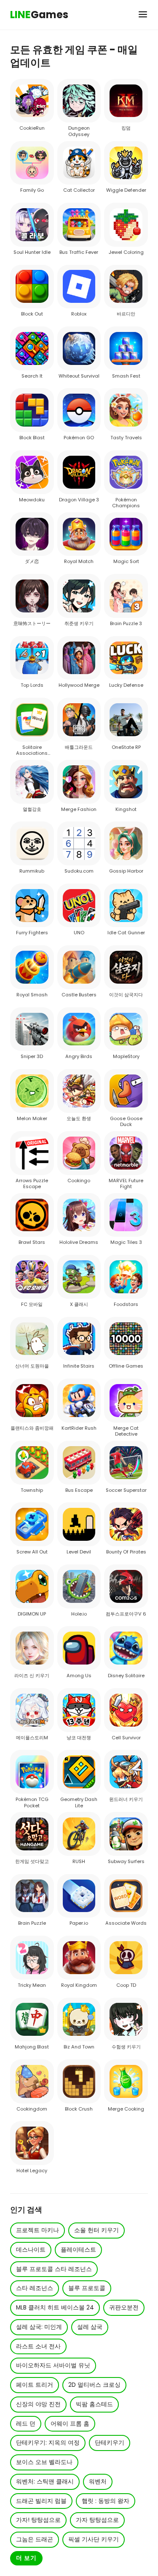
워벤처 (98, 2482)
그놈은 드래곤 (35, 2539)
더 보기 (26, 2558)
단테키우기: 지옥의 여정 (48, 2443)
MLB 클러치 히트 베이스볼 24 (55, 2308)
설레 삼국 (90, 2327)
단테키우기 (110, 2443)
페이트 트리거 (35, 2385)
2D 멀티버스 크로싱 (94, 2385)
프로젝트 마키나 (37, 2230)
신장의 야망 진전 (38, 2404)
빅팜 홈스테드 (94, 2404)
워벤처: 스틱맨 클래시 (45, 2482)
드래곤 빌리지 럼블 (41, 2501)
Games (39, 15)
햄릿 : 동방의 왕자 (106, 2501)
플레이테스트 (78, 2250)
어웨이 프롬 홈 (70, 2424)
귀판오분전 (124, 2308)
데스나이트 (31, 2250)
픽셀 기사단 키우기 (94, 2539)
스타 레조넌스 (35, 2288)
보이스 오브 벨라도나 (44, 2462)
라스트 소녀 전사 (38, 2346)
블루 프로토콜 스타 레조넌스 (54, 2269)
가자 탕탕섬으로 (97, 2520)
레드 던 (26, 2424)
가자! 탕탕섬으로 (38, 2520)
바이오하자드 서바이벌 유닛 (53, 2365)
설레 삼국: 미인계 (39, 2327)
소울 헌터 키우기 (96, 2230)
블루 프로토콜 (87, 2288)
